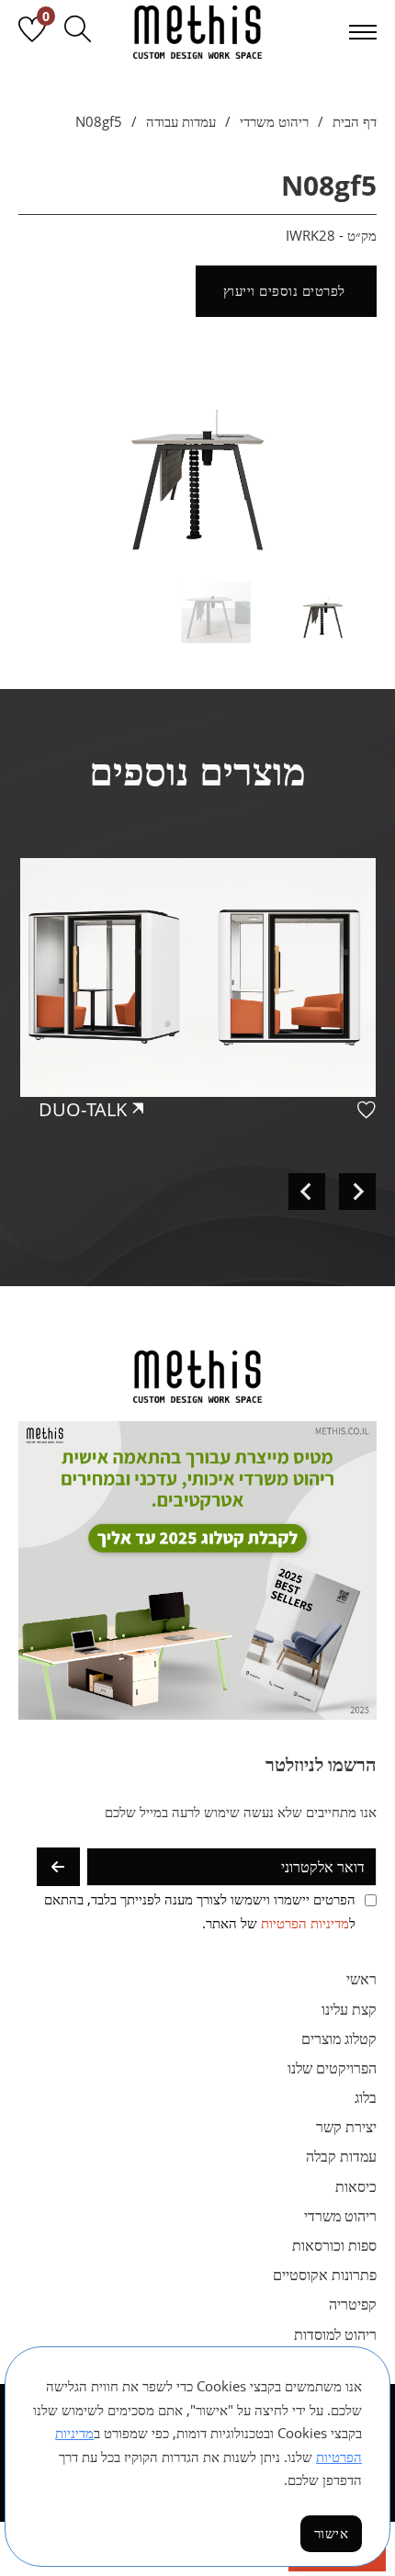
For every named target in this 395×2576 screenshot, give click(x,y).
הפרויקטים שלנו (332, 2068)
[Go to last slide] (357, 1192)
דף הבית (355, 121)
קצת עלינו (349, 2009)
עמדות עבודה (181, 121)
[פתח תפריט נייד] (363, 32)
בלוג (366, 2097)
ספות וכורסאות (334, 2245)
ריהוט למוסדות (335, 2334)
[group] (198, 1028)
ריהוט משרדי (274, 121)
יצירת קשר (346, 2127)
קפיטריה (353, 2304)
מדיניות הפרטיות (305, 1923)
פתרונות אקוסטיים (325, 2275)
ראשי (361, 1979)
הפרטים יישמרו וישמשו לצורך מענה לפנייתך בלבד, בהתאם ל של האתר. (200, 1911)
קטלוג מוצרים (339, 2039)
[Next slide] (307, 1192)
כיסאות (356, 2186)
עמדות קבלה (341, 2156)
